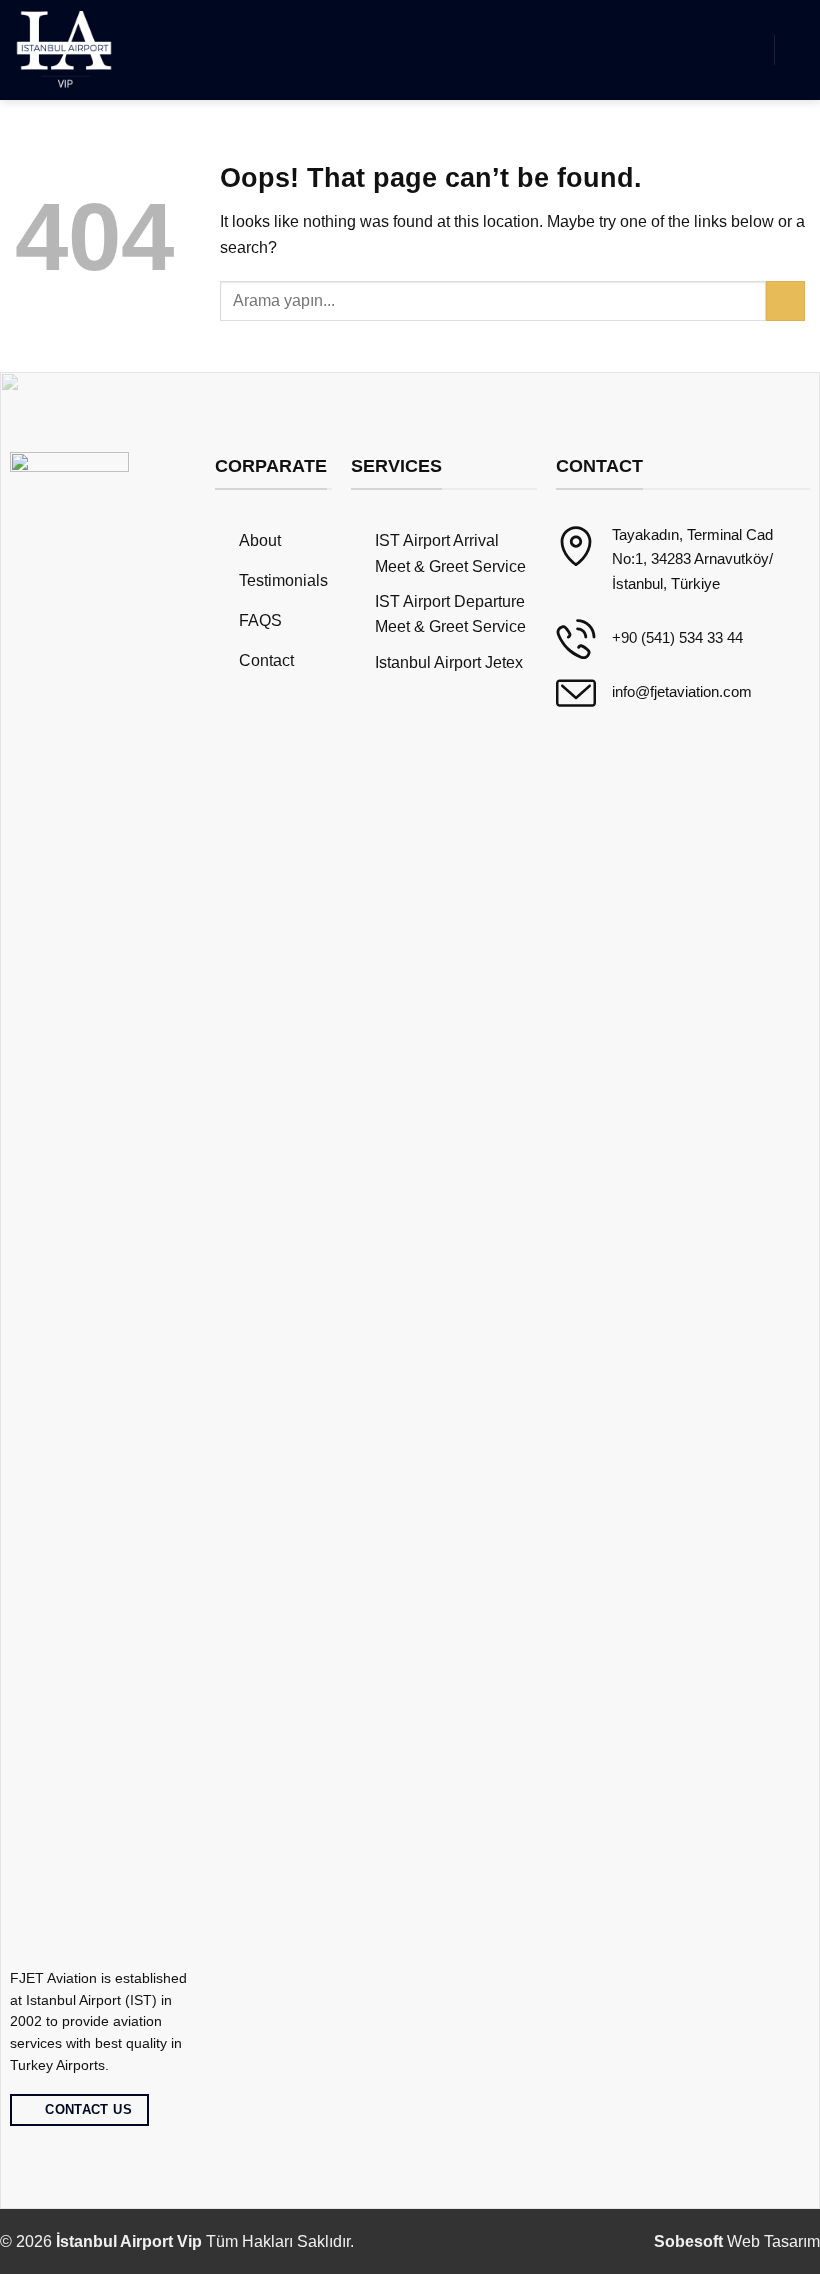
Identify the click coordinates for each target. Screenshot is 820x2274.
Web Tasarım (737, 2241)
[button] (747, 49)
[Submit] (785, 300)
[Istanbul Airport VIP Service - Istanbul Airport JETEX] (66, 50)
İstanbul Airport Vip (129, 2241)
